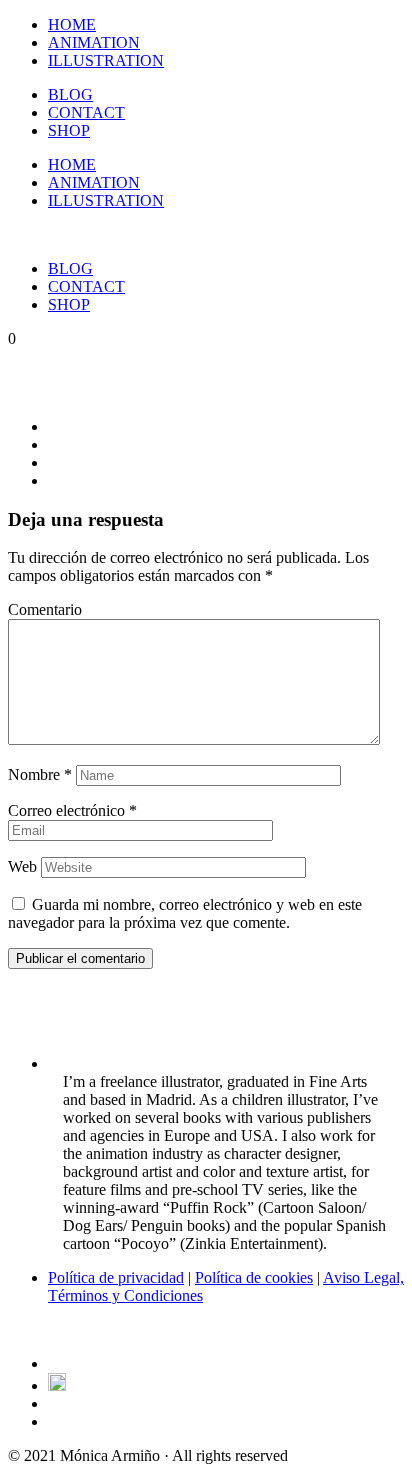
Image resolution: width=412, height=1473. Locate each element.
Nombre (40, 774)
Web (22, 866)
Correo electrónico (72, 810)
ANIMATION (94, 42)
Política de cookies (254, 1277)
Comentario (45, 609)
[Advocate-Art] (57, 1385)
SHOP (69, 130)
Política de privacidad (116, 1277)
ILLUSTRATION (106, 60)
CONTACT (86, 112)
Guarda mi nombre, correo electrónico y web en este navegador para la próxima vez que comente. (185, 913)
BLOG (70, 94)
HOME (72, 24)
